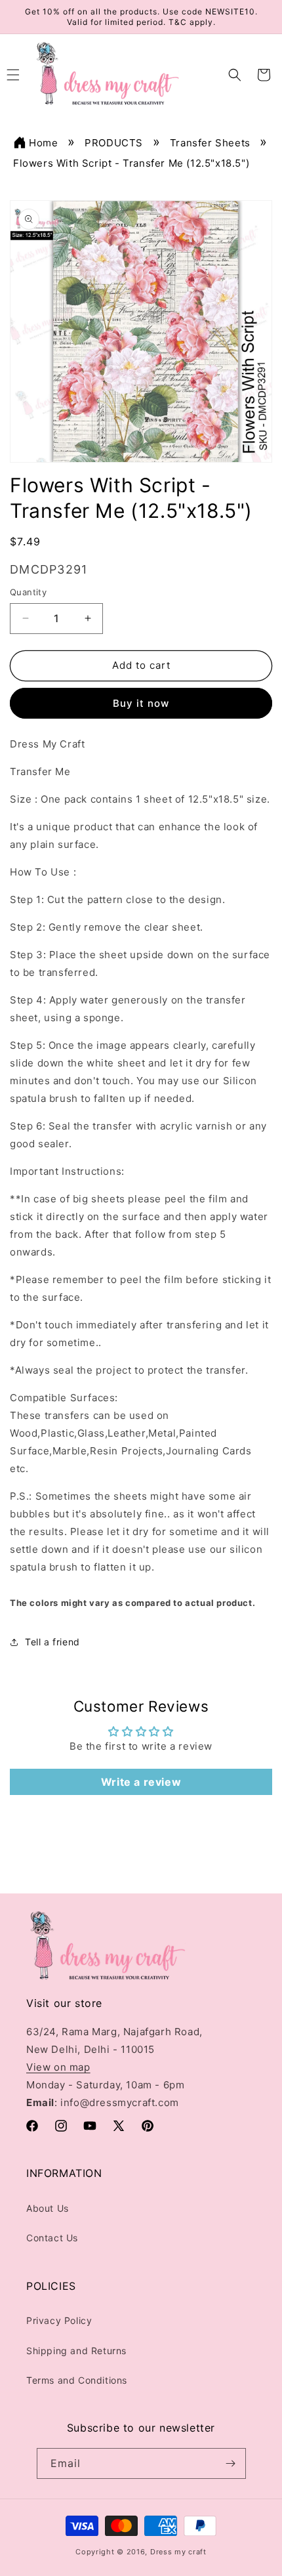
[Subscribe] (231, 2463)
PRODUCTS (114, 143)
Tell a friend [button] (52, 1642)
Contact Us (52, 2238)
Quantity (28, 592)
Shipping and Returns (76, 2351)
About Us (48, 2208)
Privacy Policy (59, 2320)
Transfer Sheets (210, 143)
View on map (58, 2067)
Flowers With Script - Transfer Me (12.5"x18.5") (131, 163)
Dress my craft (178, 2552)
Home (43, 143)
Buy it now (141, 703)
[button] (235, 75)
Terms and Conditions (77, 2380)
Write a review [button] (141, 1782)
